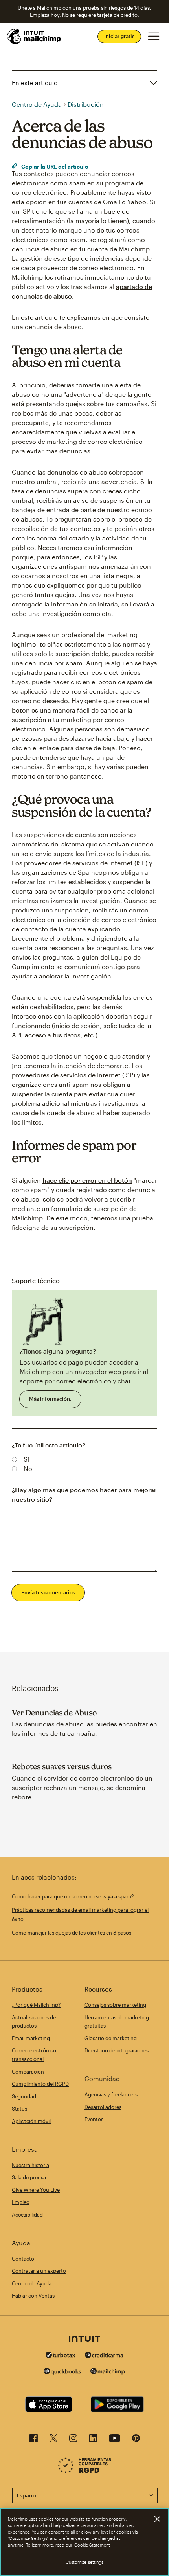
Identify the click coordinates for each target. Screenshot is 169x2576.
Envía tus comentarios (48, 1592)
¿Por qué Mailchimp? (36, 2005)
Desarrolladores (103, 2107)
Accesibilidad (27, 2215)
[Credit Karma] (104, 2356)
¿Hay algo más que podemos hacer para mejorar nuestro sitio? (84, 1494)
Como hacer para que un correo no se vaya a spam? (73, 1896)
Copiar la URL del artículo (54, 166)
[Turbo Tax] (61, 2356)
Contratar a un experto (39, 2271)
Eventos (94, 2119)
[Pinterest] (136, 2440)
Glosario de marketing (111, 2038)
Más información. (50, 1399)
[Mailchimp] (108, 2372)
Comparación (28, 2072)
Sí (26, 1459)
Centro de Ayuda (37, 104)
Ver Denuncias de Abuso (54, 1713)
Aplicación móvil (31, 2121)
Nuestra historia (30, 2165)
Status (19, 2109)
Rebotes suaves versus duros (62, 1766)
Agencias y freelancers (111, 2094)
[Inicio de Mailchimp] (34, 37)
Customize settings (85, 2562)
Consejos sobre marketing (115, 2005)
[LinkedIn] (93, 2440)
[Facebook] (34, 2440)
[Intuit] (84, 2340)
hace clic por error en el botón (87, 1180)
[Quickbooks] (62, 2372)
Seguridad (24, 2096)
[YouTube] (115, 2440)
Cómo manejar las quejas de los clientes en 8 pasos (72, 1933)
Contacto (23, 2259)
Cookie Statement (92, 2545)
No (28, 1468)
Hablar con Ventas (33, 2296)
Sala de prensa (29, 2177)
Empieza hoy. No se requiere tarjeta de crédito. (84, 15)
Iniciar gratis (119, 36)
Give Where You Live (36, 2190)
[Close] (157, 2519)
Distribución (86, 104)
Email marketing (31, 2038)
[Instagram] (73, 2440)
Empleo (21, 2202)
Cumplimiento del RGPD (40, 2084)
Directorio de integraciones (117, 2050)
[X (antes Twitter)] (53, 2440)
